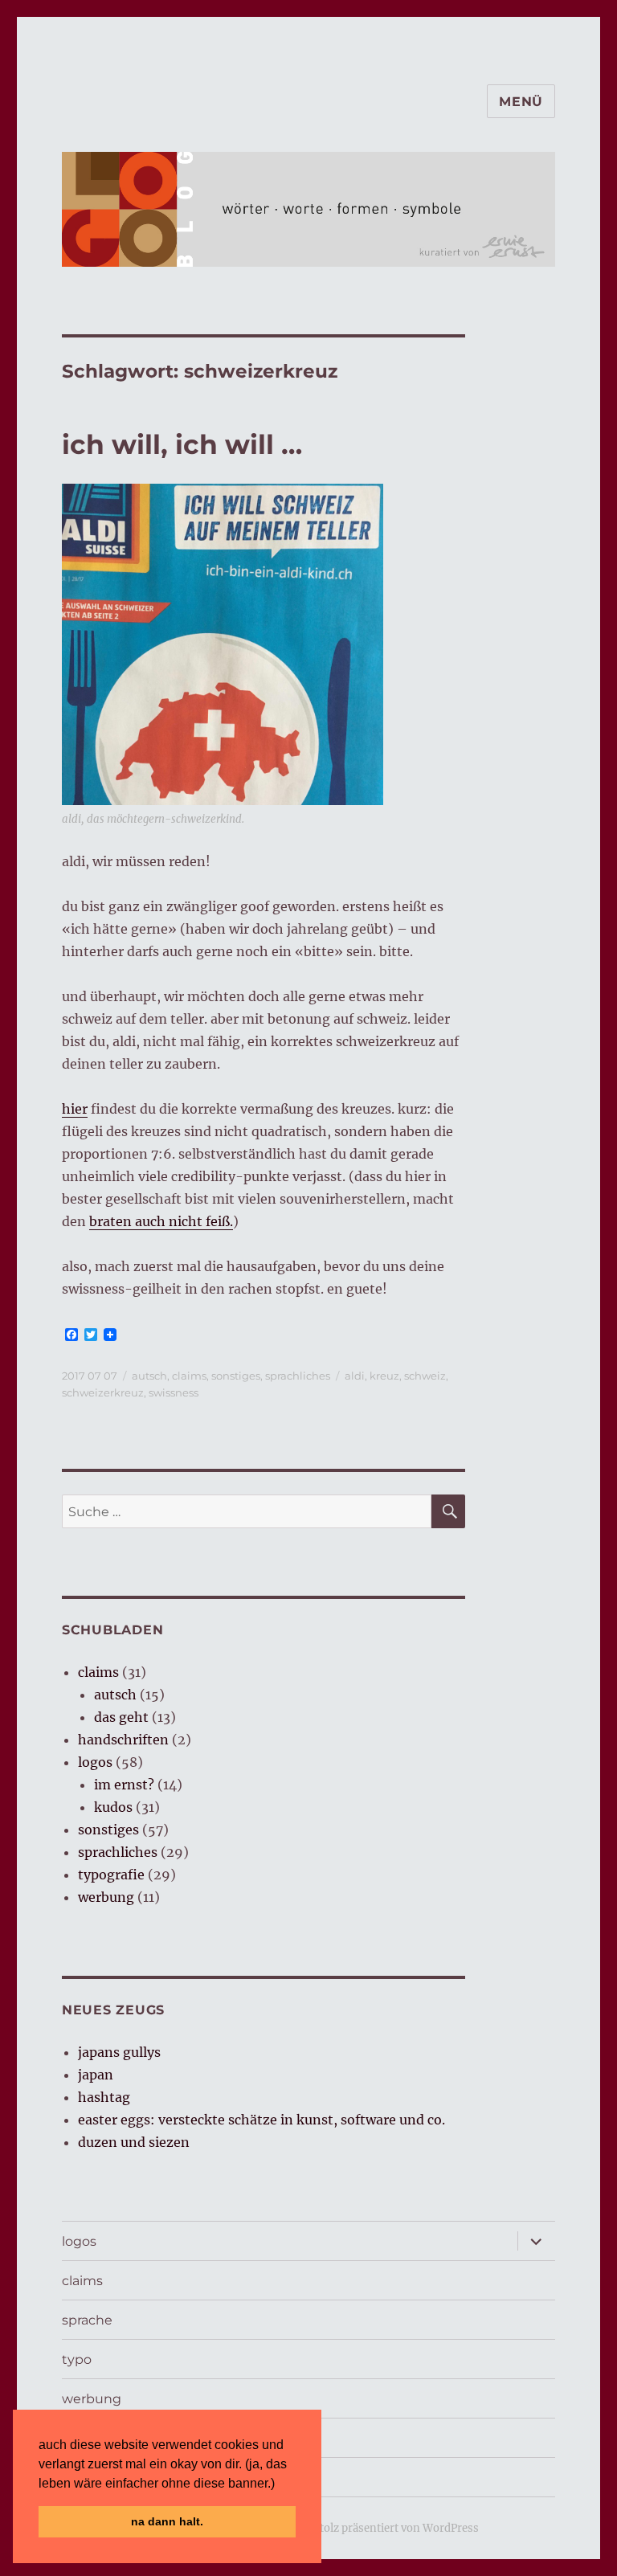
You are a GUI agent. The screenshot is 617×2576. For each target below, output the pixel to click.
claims (189, 1376)
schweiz (425, 1376)
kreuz (384, 1376)
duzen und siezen (134, 2142)
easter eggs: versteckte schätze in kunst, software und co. (262, 2120)
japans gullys (119, 2052)
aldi (355, 1376)
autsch (149, 1376)
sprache (87, 2320)
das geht (121, 1717)
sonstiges (236, 1376)
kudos (113, 1807)
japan (96, 2075)
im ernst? (124, 1785)
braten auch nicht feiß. (161, 1221)
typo (77, 2359)
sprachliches (298, 1376)
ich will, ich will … (182, 444)
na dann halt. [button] (167, 2521)
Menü (521, 102)
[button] (280, 2484)
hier (75, 1109)
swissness (174, 1392)
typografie (111, 1875)
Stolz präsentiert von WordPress (396, 2528)
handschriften (123, 1740)
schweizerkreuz (103, 1392)
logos (95, 1762)
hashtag (104, 2097)
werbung (106, 1897)
